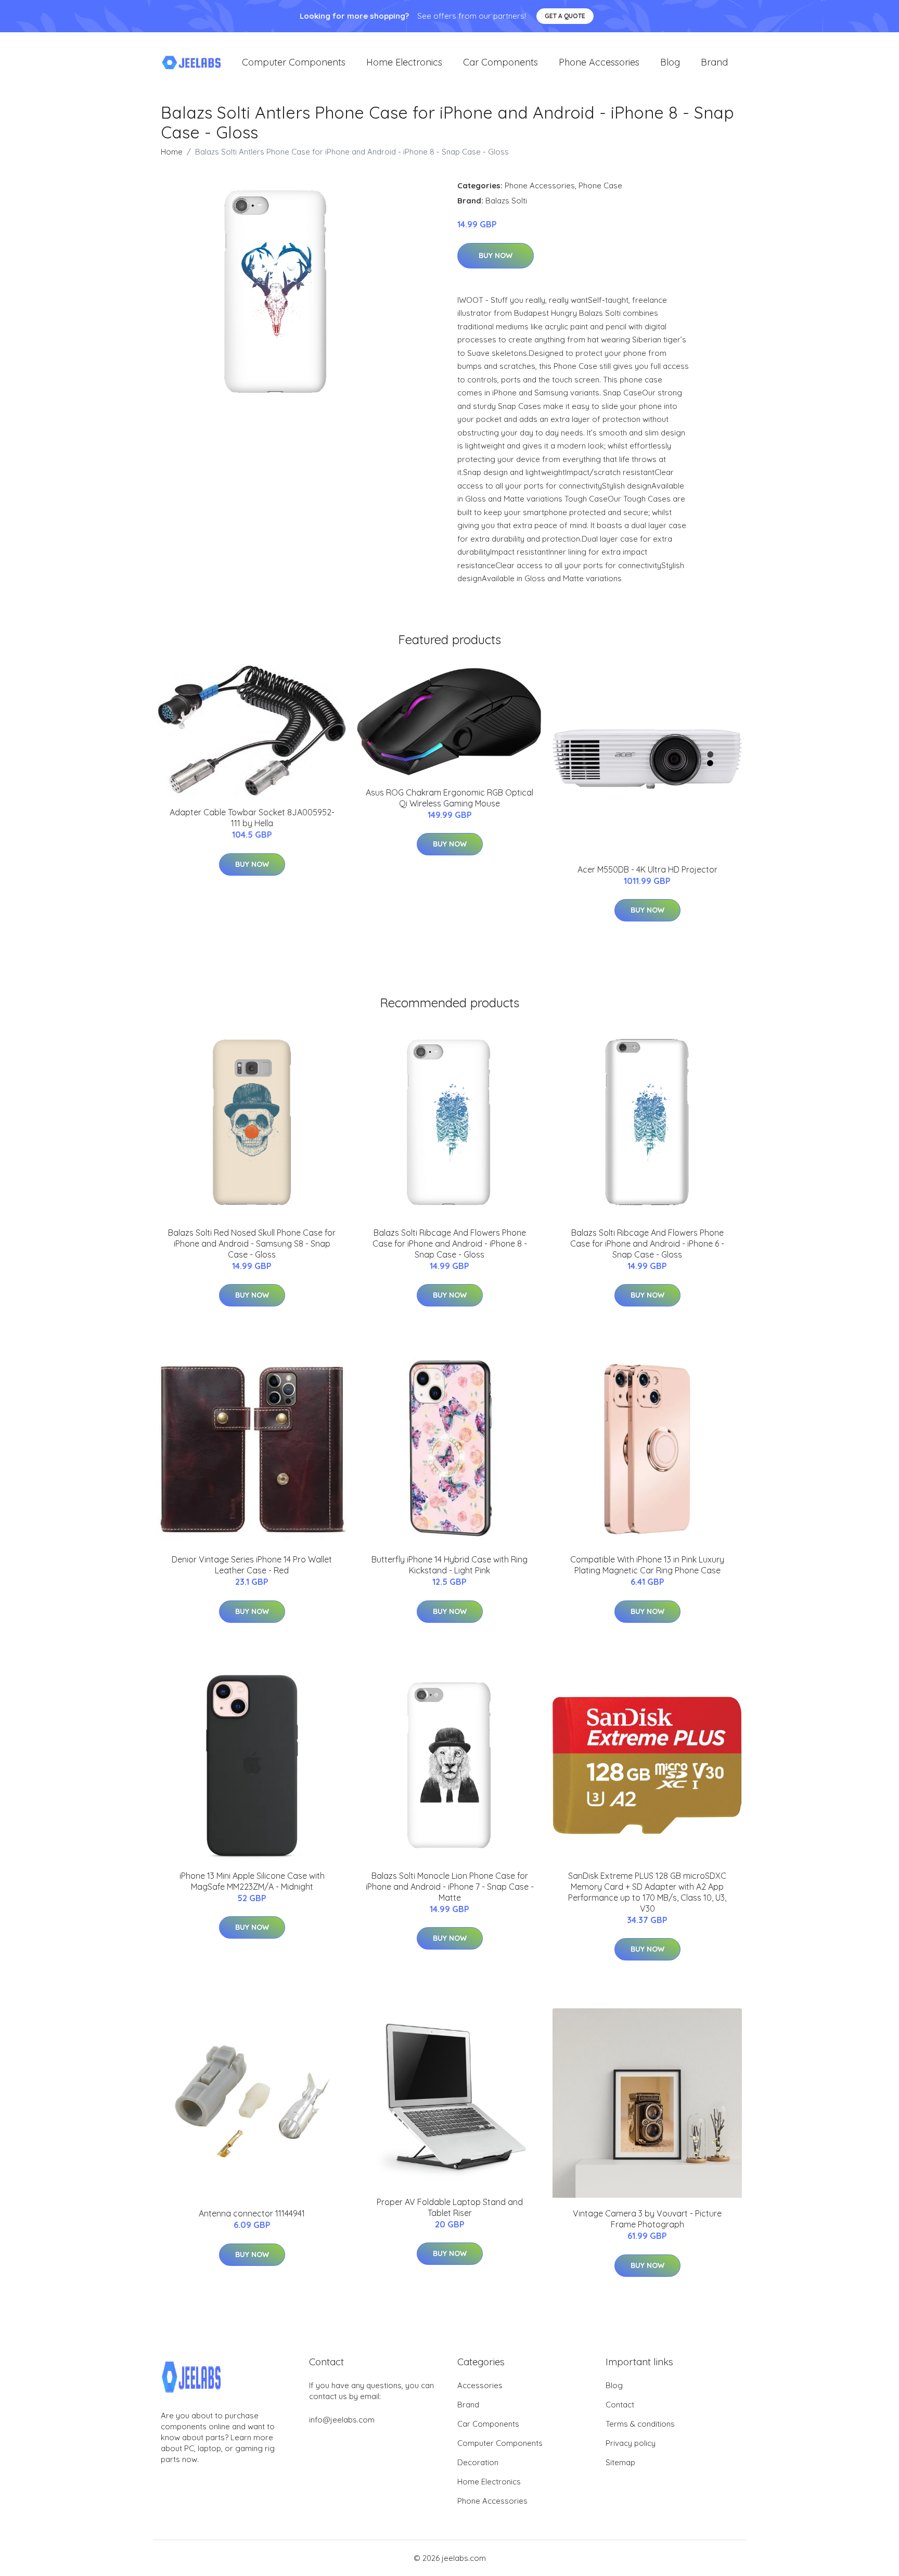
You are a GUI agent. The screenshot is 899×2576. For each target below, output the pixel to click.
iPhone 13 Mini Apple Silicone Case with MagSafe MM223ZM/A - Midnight (252, 1881)
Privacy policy (631, 2443)
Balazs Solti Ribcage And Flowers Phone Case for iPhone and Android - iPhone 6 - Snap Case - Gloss (647, 1244)
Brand (714, 62)
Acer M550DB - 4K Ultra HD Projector (647, 869)
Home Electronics (404, 62)
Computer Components (294, 62)
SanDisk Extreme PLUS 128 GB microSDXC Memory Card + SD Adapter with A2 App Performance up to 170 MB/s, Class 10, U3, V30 (647, 1892)
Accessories (480, 2385)
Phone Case (600, 185)
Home (172, 152)
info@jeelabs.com (342, 2420)
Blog (670, 62)
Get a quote (565, 16)
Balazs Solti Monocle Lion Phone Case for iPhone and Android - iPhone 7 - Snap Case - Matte (450, 1887)
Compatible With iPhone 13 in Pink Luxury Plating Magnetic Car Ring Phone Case (647, 1565)
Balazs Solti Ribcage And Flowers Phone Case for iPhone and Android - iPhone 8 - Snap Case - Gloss (450, 1244)
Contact (620, 2405)
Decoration (478, 2462)
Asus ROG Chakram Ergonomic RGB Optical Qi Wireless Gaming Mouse (449, 798)
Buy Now (496, 255)
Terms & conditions (640, 2424)
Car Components (500, 62)
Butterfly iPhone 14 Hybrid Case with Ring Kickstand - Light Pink (449, 1565)
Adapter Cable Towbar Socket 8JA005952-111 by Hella (252, 818)
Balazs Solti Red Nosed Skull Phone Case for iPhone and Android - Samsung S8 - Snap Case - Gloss (252, 1244)
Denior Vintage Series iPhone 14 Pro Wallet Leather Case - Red (252, 1565)
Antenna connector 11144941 (252, 2213)
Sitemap (620, 2462)
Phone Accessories (599, 62)
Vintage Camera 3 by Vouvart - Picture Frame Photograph (647, 2219)
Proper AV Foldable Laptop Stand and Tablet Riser (450, 2207)
